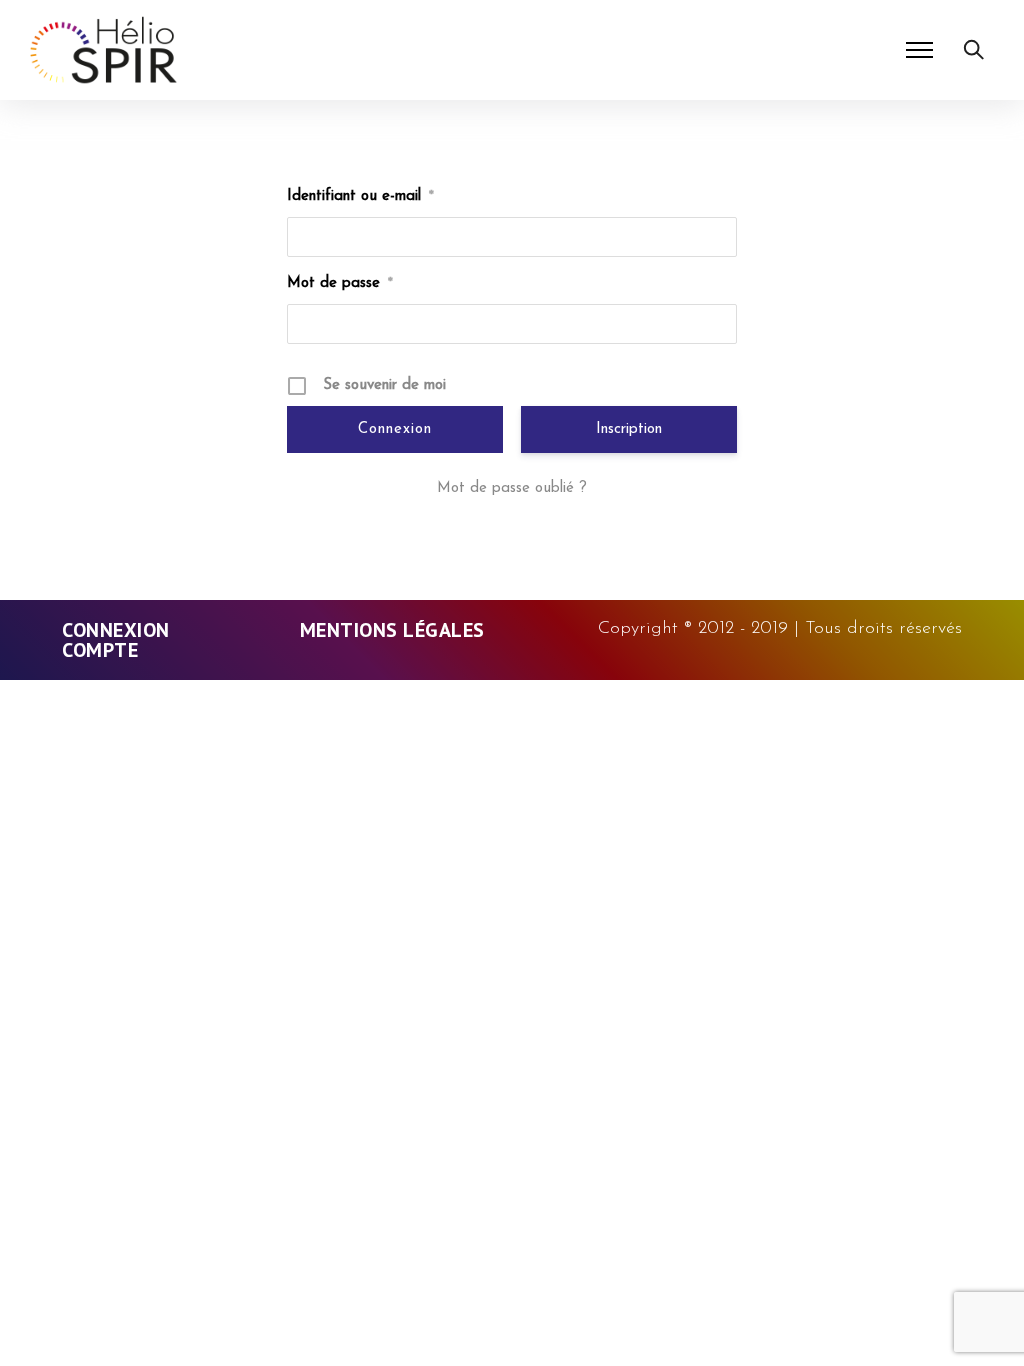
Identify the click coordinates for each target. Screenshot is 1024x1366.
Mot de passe (340, 283)
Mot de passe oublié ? (512, 488)
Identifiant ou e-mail (360, 196)
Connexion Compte (116, 640)
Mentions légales (392, 630)
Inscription (629, 429)
